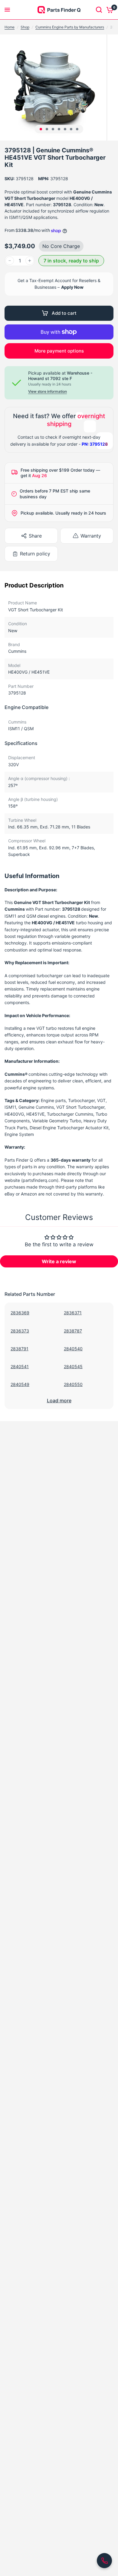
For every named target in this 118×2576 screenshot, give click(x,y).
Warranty (91, 536)
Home (10, 27)
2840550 (73, 1384)
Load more (59, 1400)
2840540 (73, 1349)
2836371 (73, 1313)
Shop (25, 27)
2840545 (73, 1366)
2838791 (20, 1349)
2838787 (73, 1331)
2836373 (20, 1331)
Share (35, 536)
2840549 (20, 1384)
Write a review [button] (59, 1261)
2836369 (20, 1313)
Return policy (35, 554)
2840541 (20, 1366)
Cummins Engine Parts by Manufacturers (70, 27)
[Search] (99, 10)
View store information (48, 392)
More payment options (59, 351)
